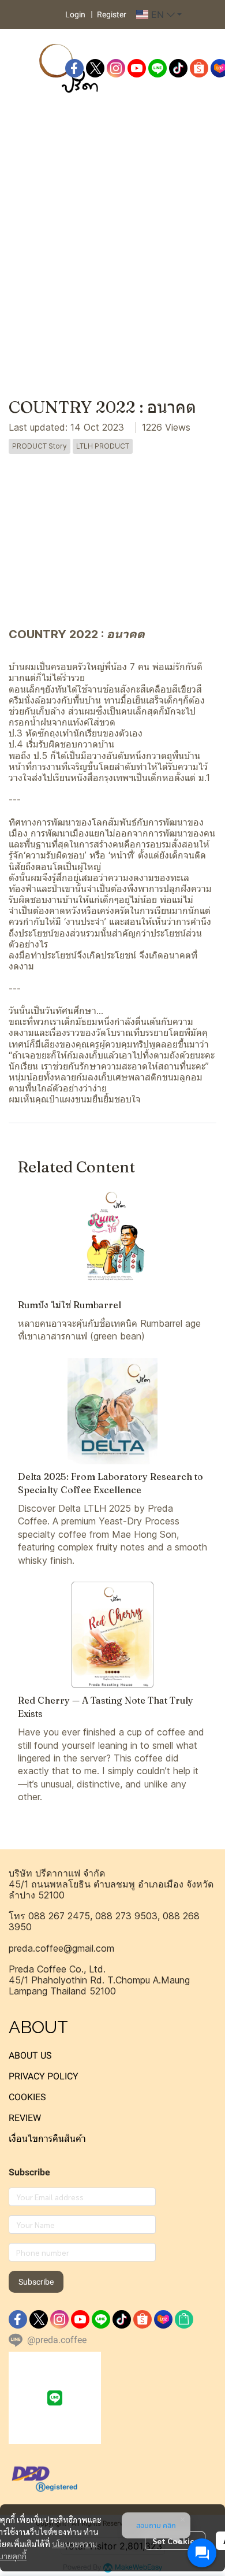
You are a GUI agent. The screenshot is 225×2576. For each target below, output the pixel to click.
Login (75, 14)
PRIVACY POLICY (44, 2076)
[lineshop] (184, 2319)
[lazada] (163, 2319)
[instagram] (116, 68)
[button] (159, 14)
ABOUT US (30, 2055)
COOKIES (27, 2097)
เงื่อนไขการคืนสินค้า (47, 2139)
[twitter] (95, 68)
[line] (157, 68)
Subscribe (36, 2282)
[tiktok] (178, 68)
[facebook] (74, 68)
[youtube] (137, 68)
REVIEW (25, 2118)
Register (112, 14)
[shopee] (199, 68)
